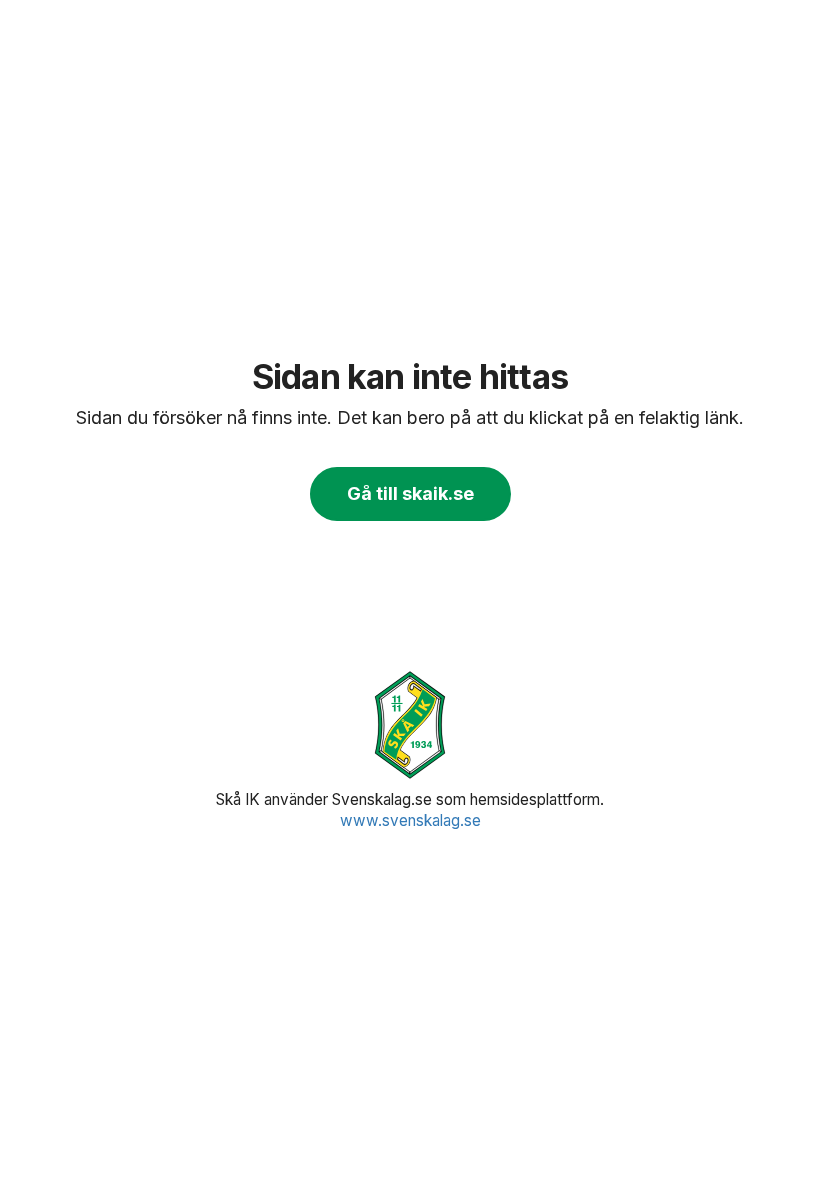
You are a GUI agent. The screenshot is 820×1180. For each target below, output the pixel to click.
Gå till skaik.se (410, 493)
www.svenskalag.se (410, 820)
